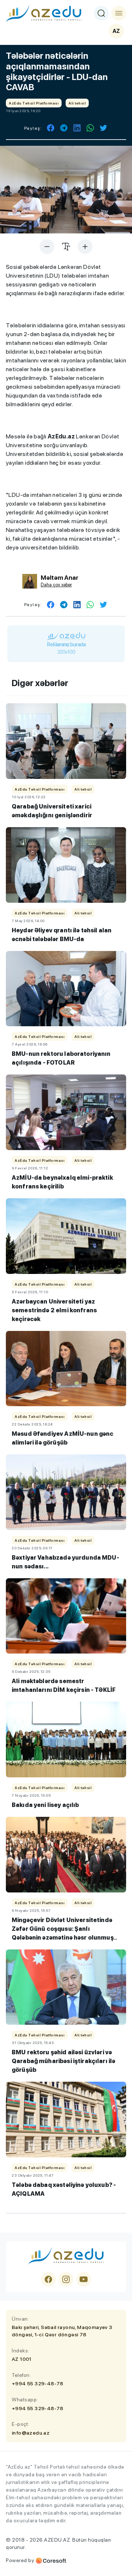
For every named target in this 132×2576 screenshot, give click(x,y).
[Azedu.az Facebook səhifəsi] (48, 2279)
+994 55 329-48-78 (38, 2383)
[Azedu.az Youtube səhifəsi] (84, 2279)
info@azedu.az (31, 2433)
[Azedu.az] (44, 13)
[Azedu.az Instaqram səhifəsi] (66, 2279)
